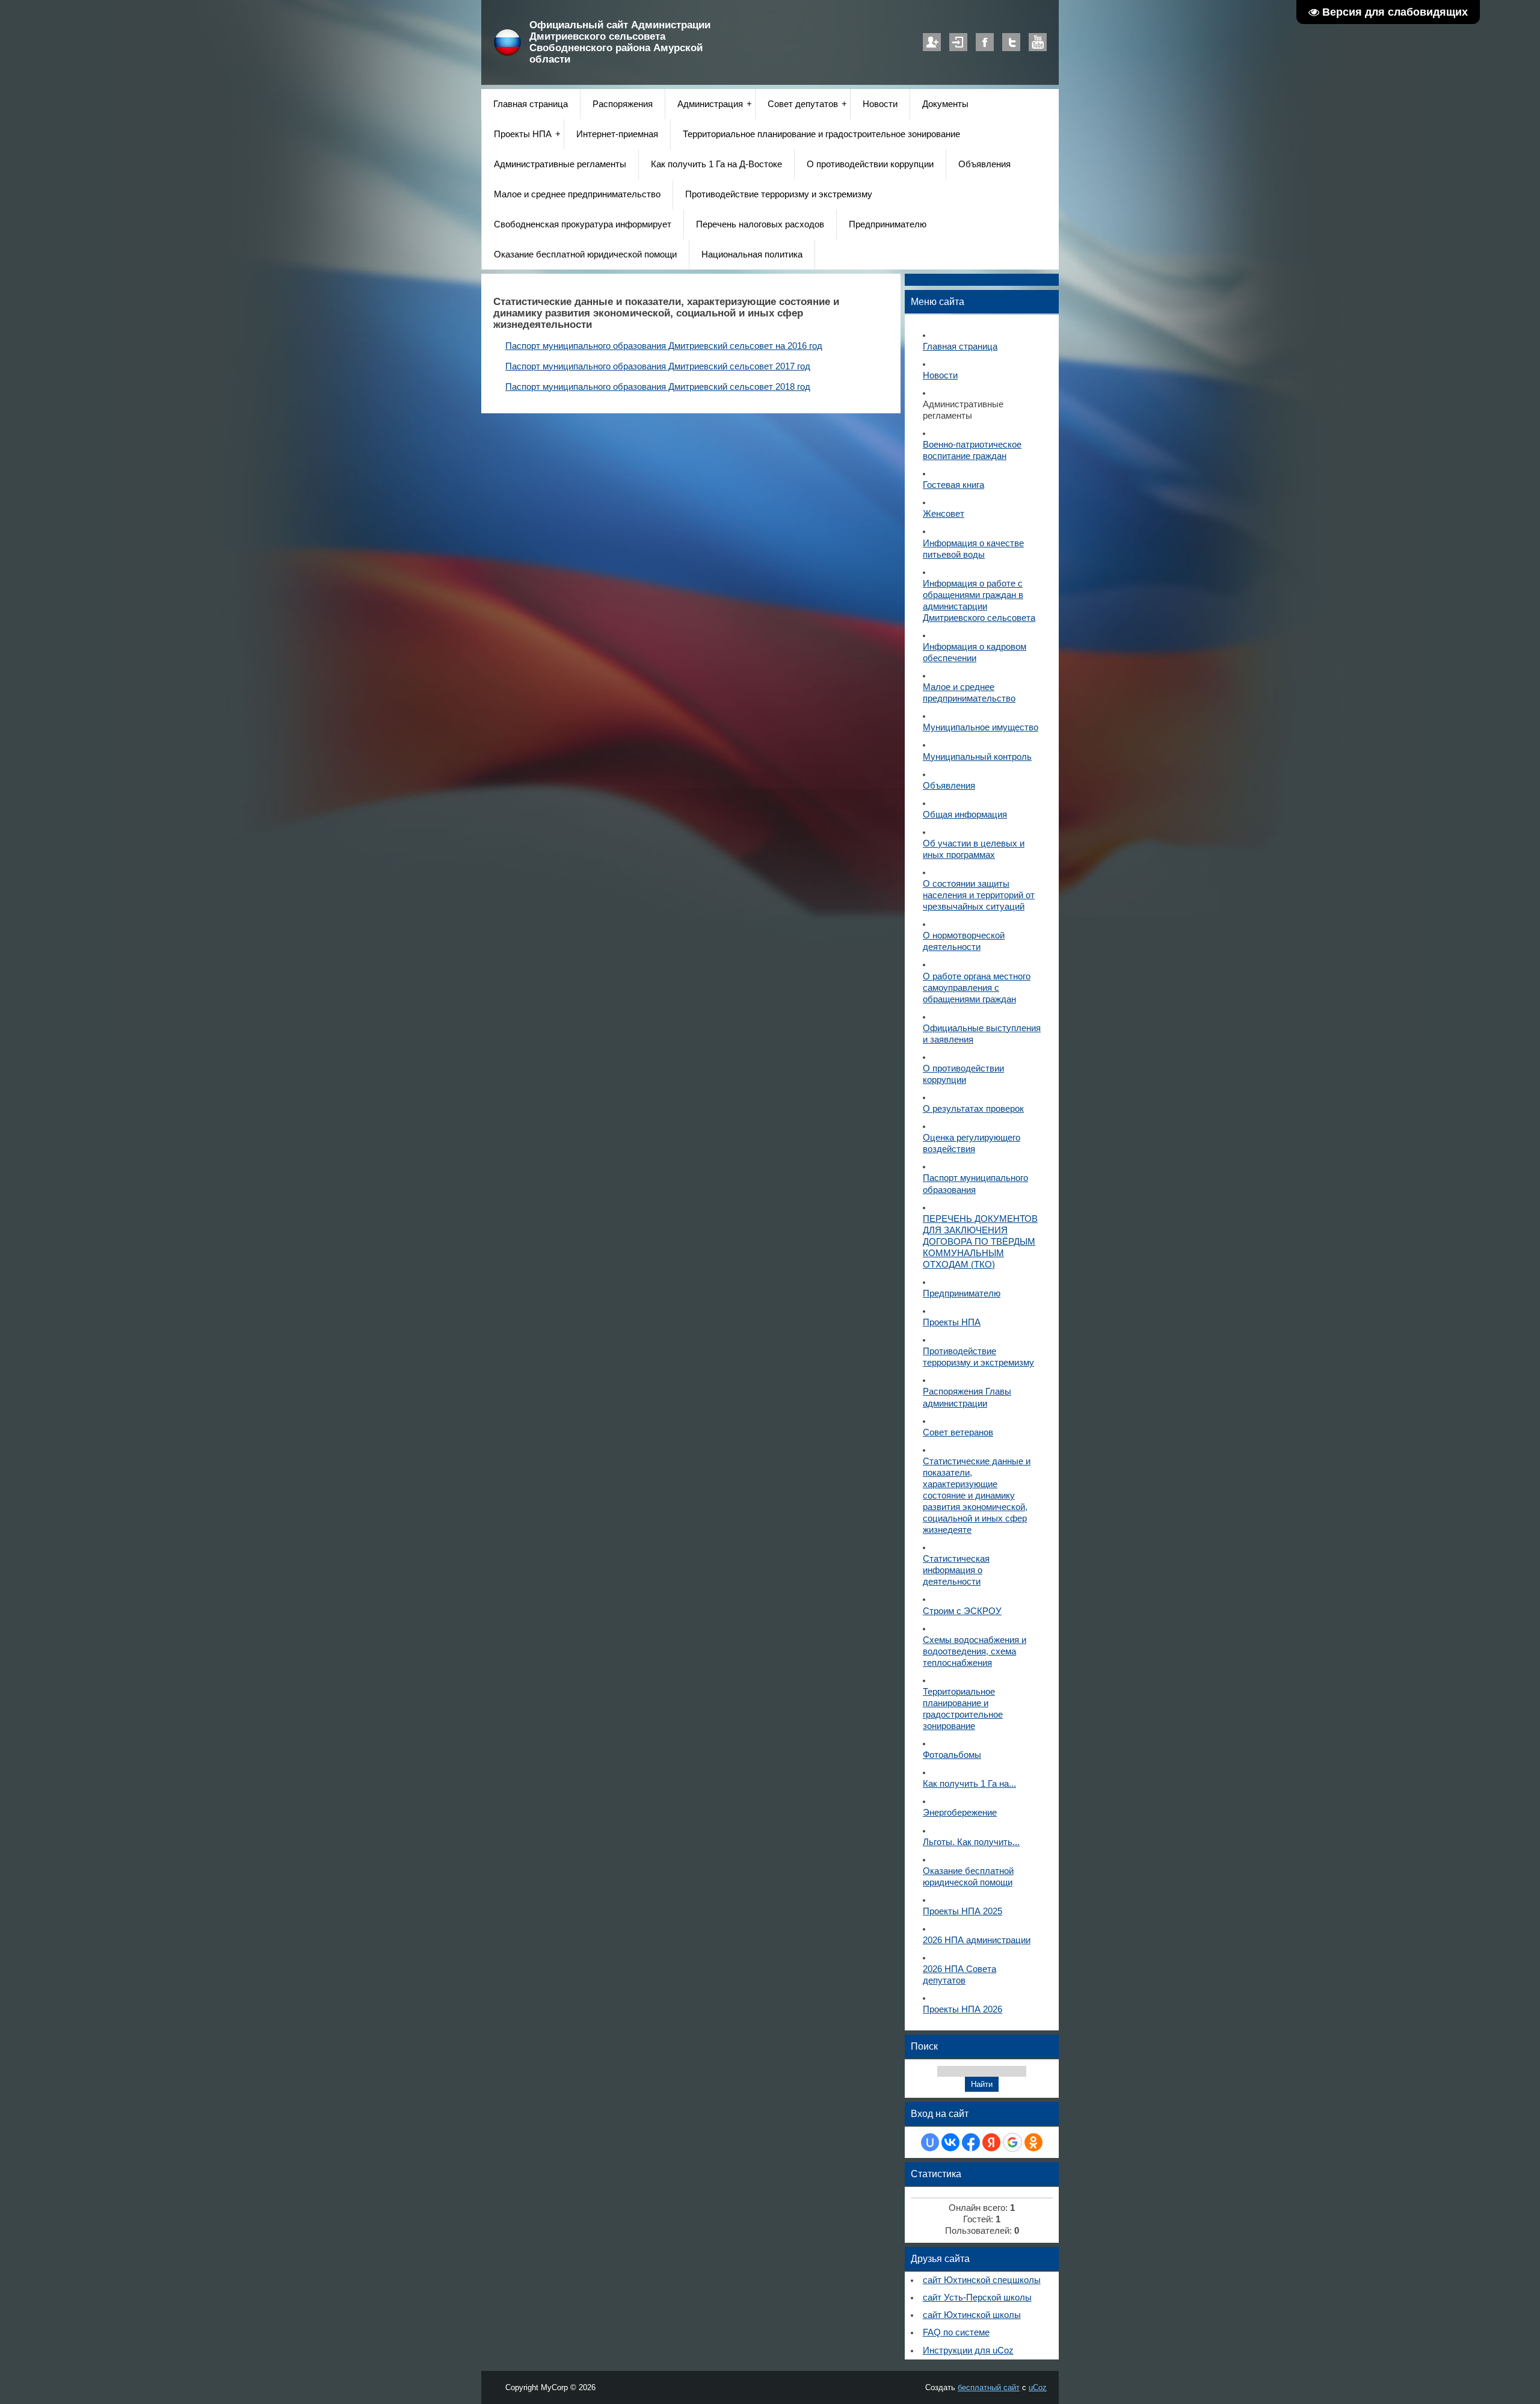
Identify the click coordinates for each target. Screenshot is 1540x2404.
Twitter (1011, 42)
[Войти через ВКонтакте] (950, 2142)
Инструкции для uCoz (968, 2350)
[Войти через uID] (930, 2142)
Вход (958, 42)
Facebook (985, 42)
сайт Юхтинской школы (972, 2315)
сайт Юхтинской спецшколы (982, 2280)
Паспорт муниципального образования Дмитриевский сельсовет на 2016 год (664, 346)
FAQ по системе (956, 2332)
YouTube (1038, 42)
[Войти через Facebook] (971, 2142)
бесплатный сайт (989, 2387)
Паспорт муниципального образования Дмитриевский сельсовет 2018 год (658, 387)
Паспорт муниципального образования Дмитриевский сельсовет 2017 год (658, 366)
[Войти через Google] (1012, 2142)
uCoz (1038, 2387)
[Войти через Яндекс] (991, 2142)
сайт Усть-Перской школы (977, 2298)
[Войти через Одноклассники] (1033, 2142)
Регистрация (932, 42)
